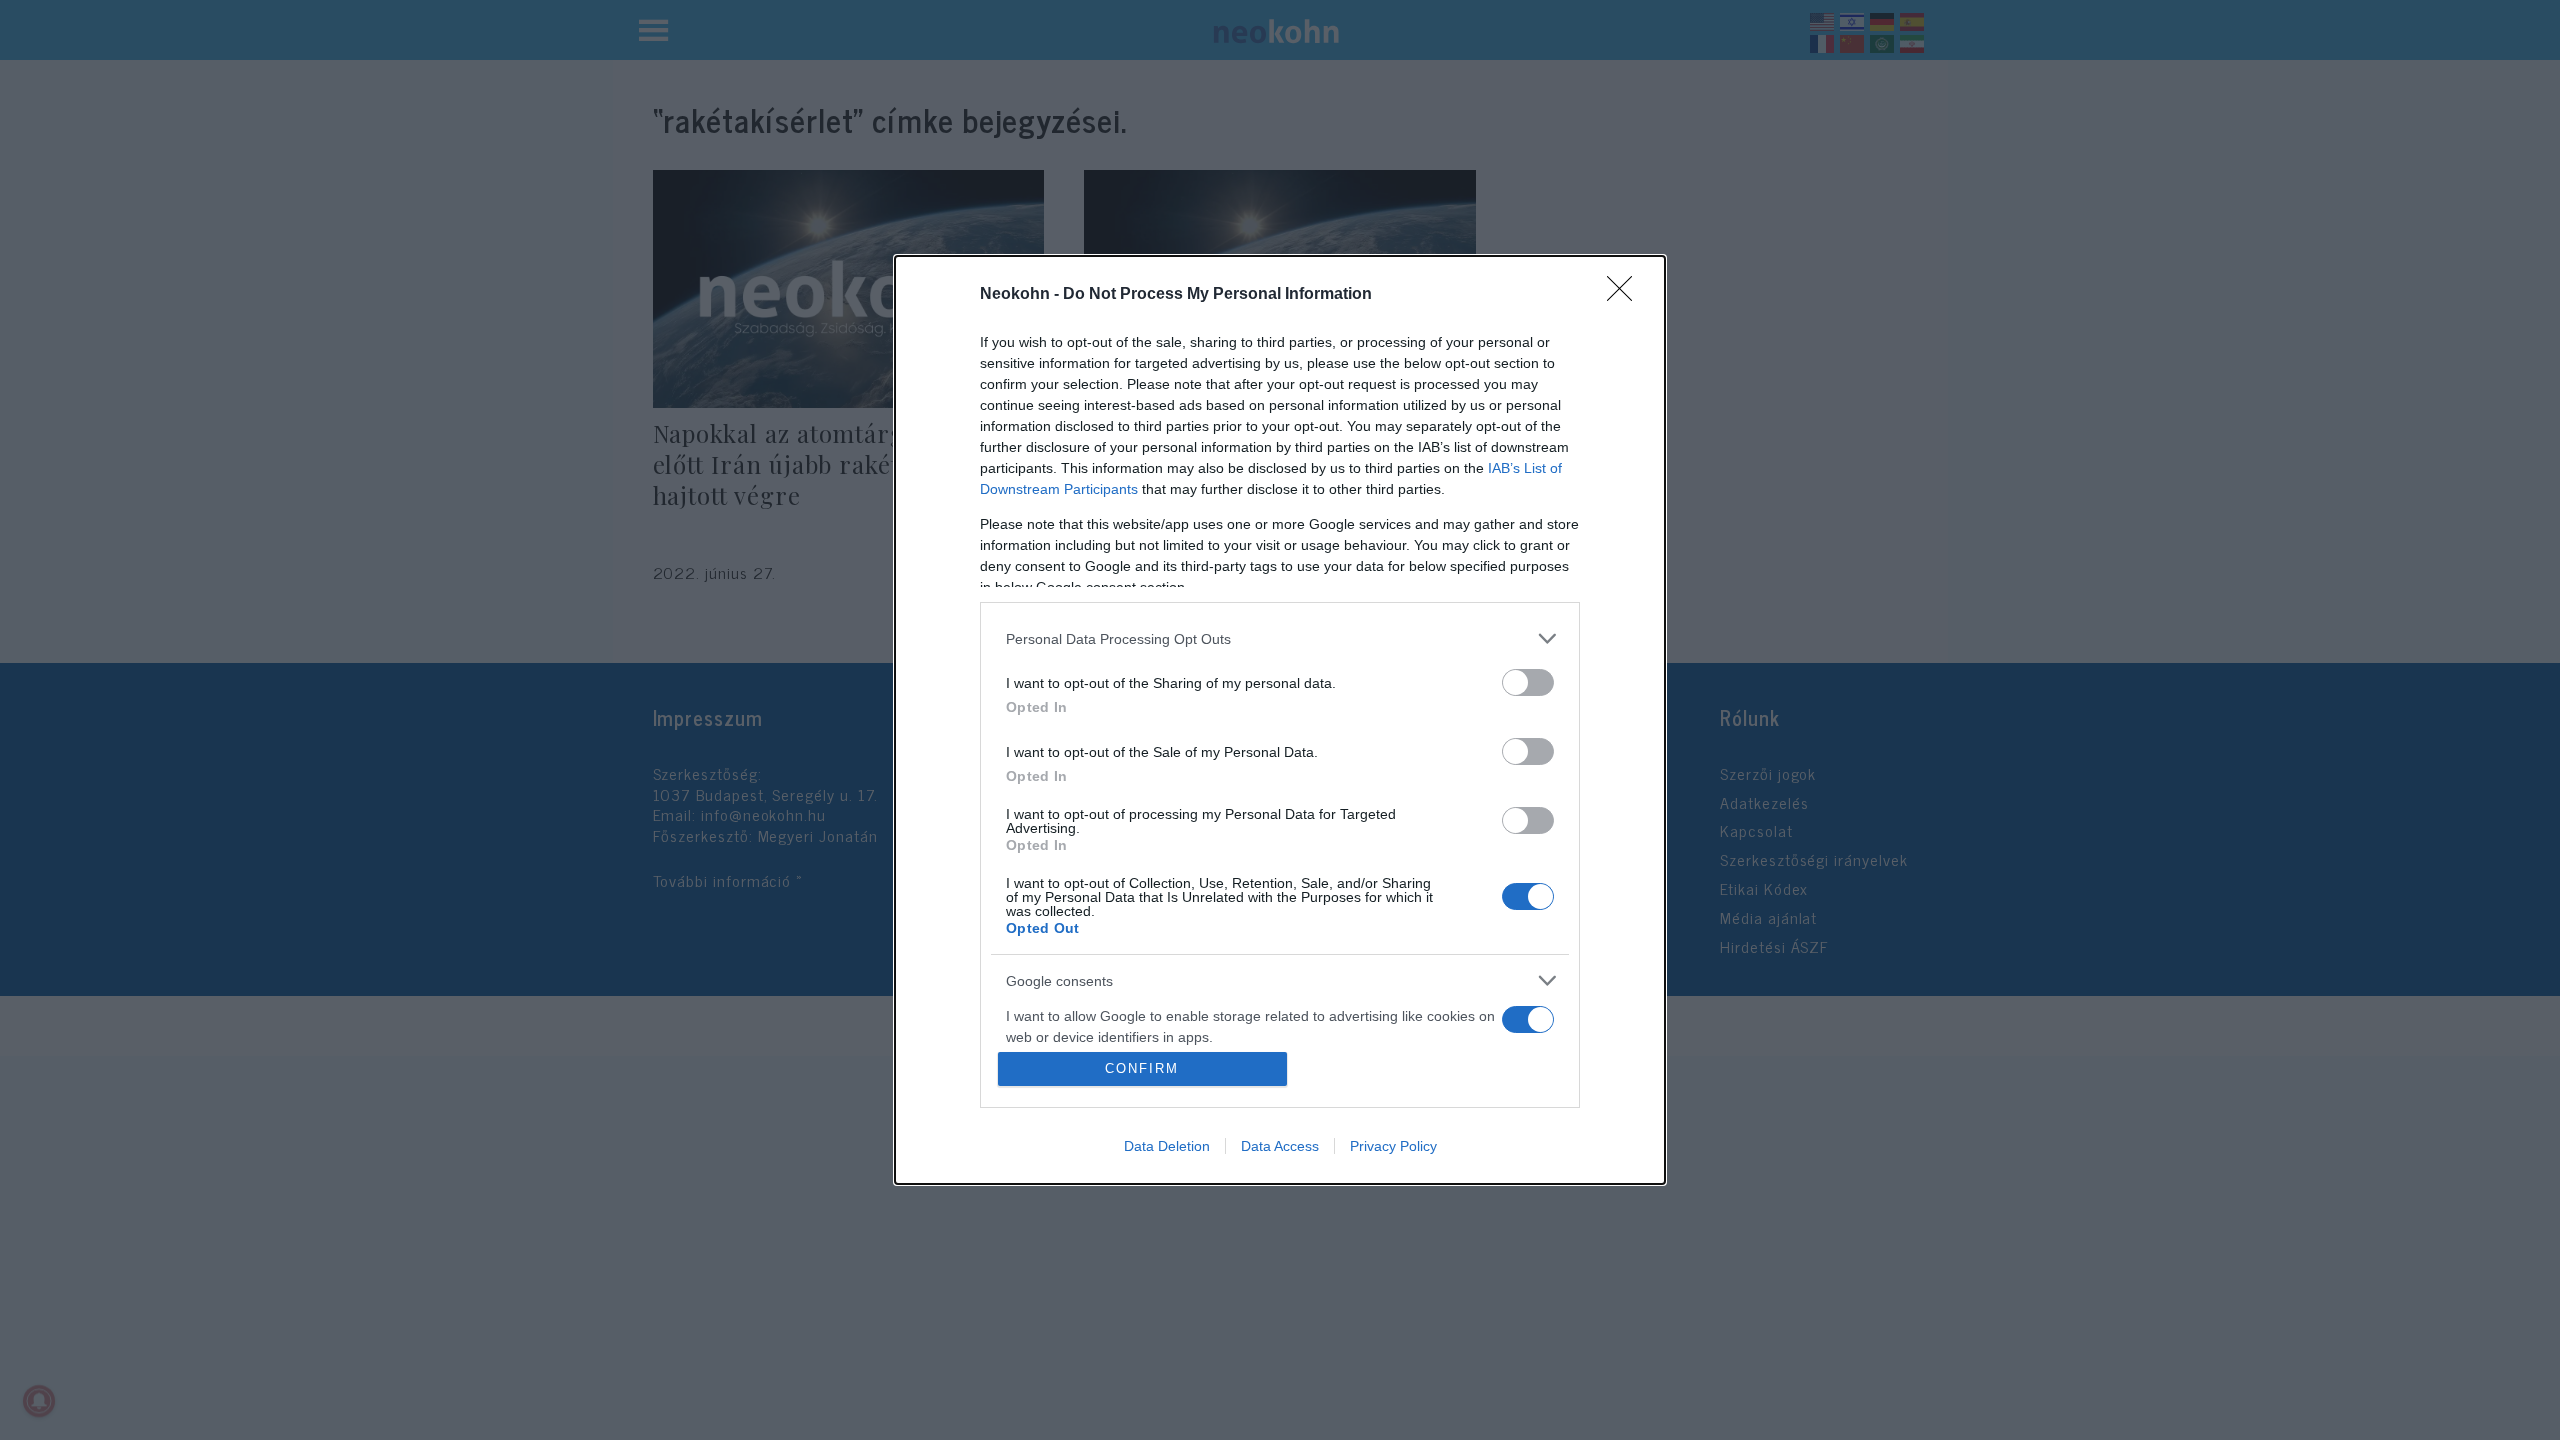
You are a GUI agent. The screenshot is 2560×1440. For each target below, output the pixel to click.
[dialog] (1280, 720)
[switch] (1528, 682)
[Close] (1626, 295)
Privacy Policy (1393, 1146)
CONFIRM (1142, 1068)
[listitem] (1280, 638)
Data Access (1280, 1146)
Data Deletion (1167, 1146)
